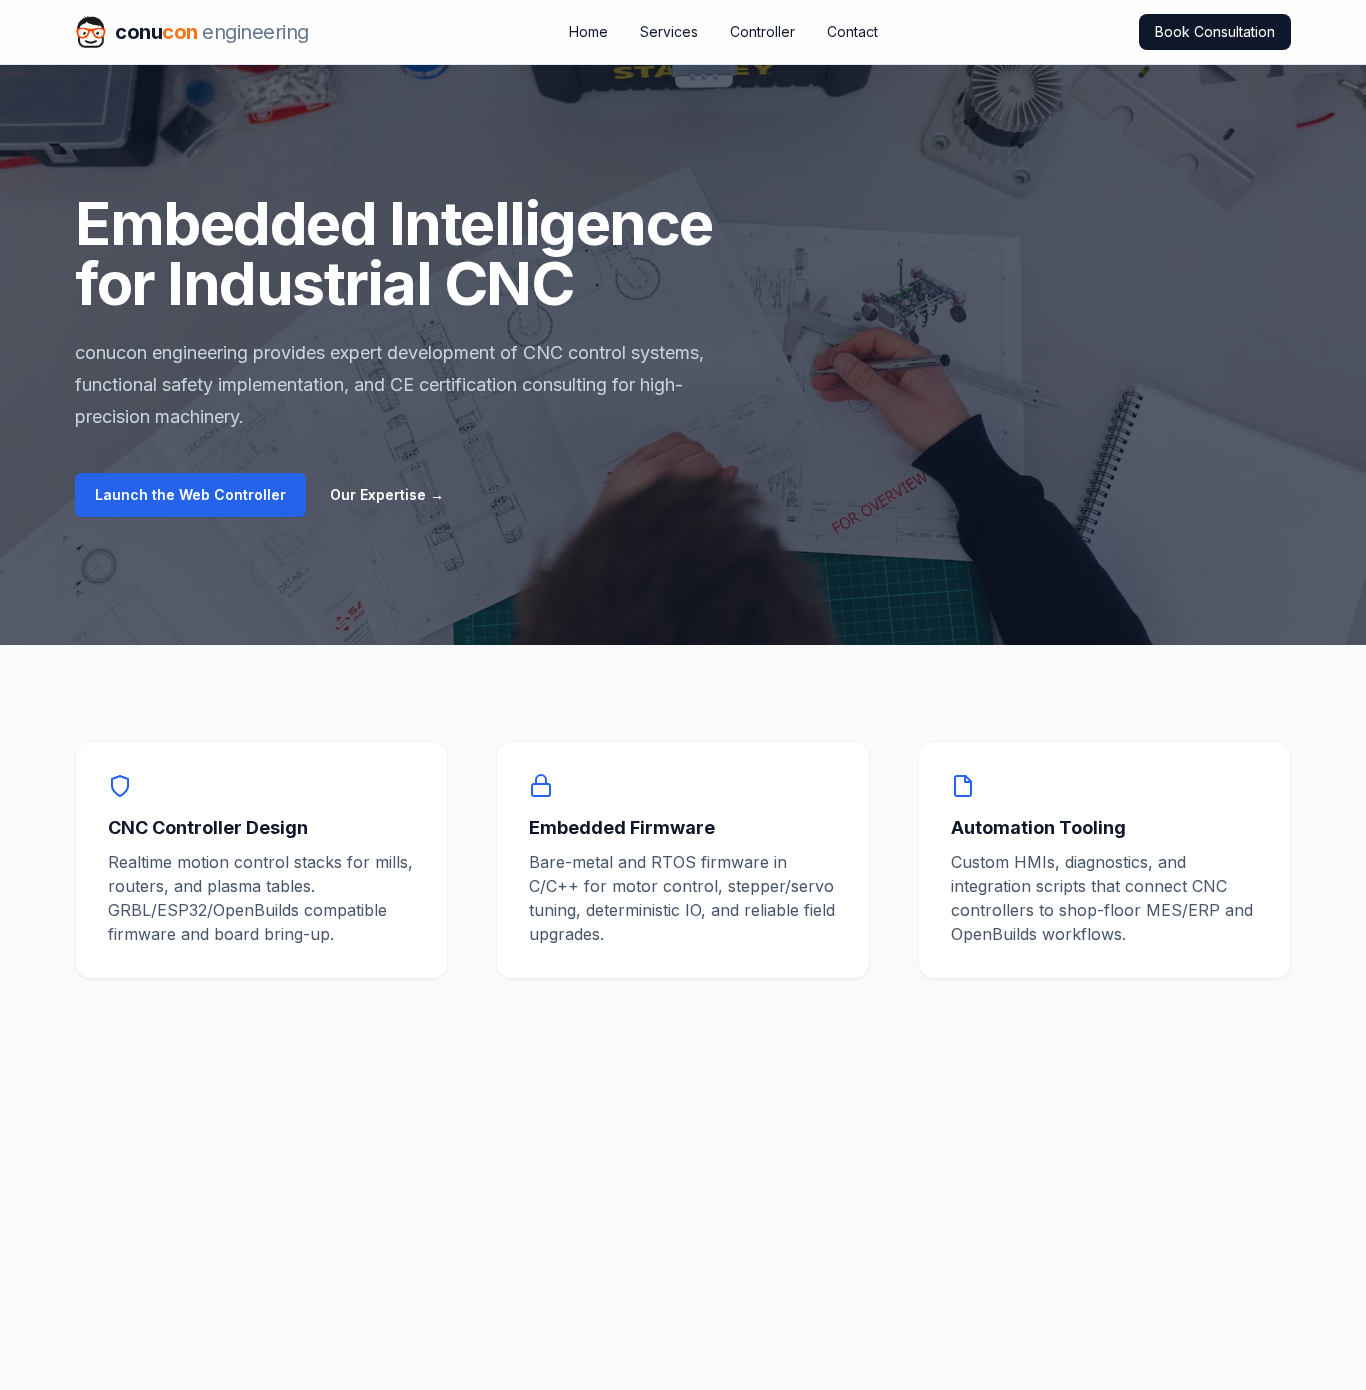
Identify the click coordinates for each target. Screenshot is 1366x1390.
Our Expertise (387, 494)
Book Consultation (1215, 31)
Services (669, 31)
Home (588, 31)
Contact (852, 31)
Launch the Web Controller (190, 494)
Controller (762, 31)
